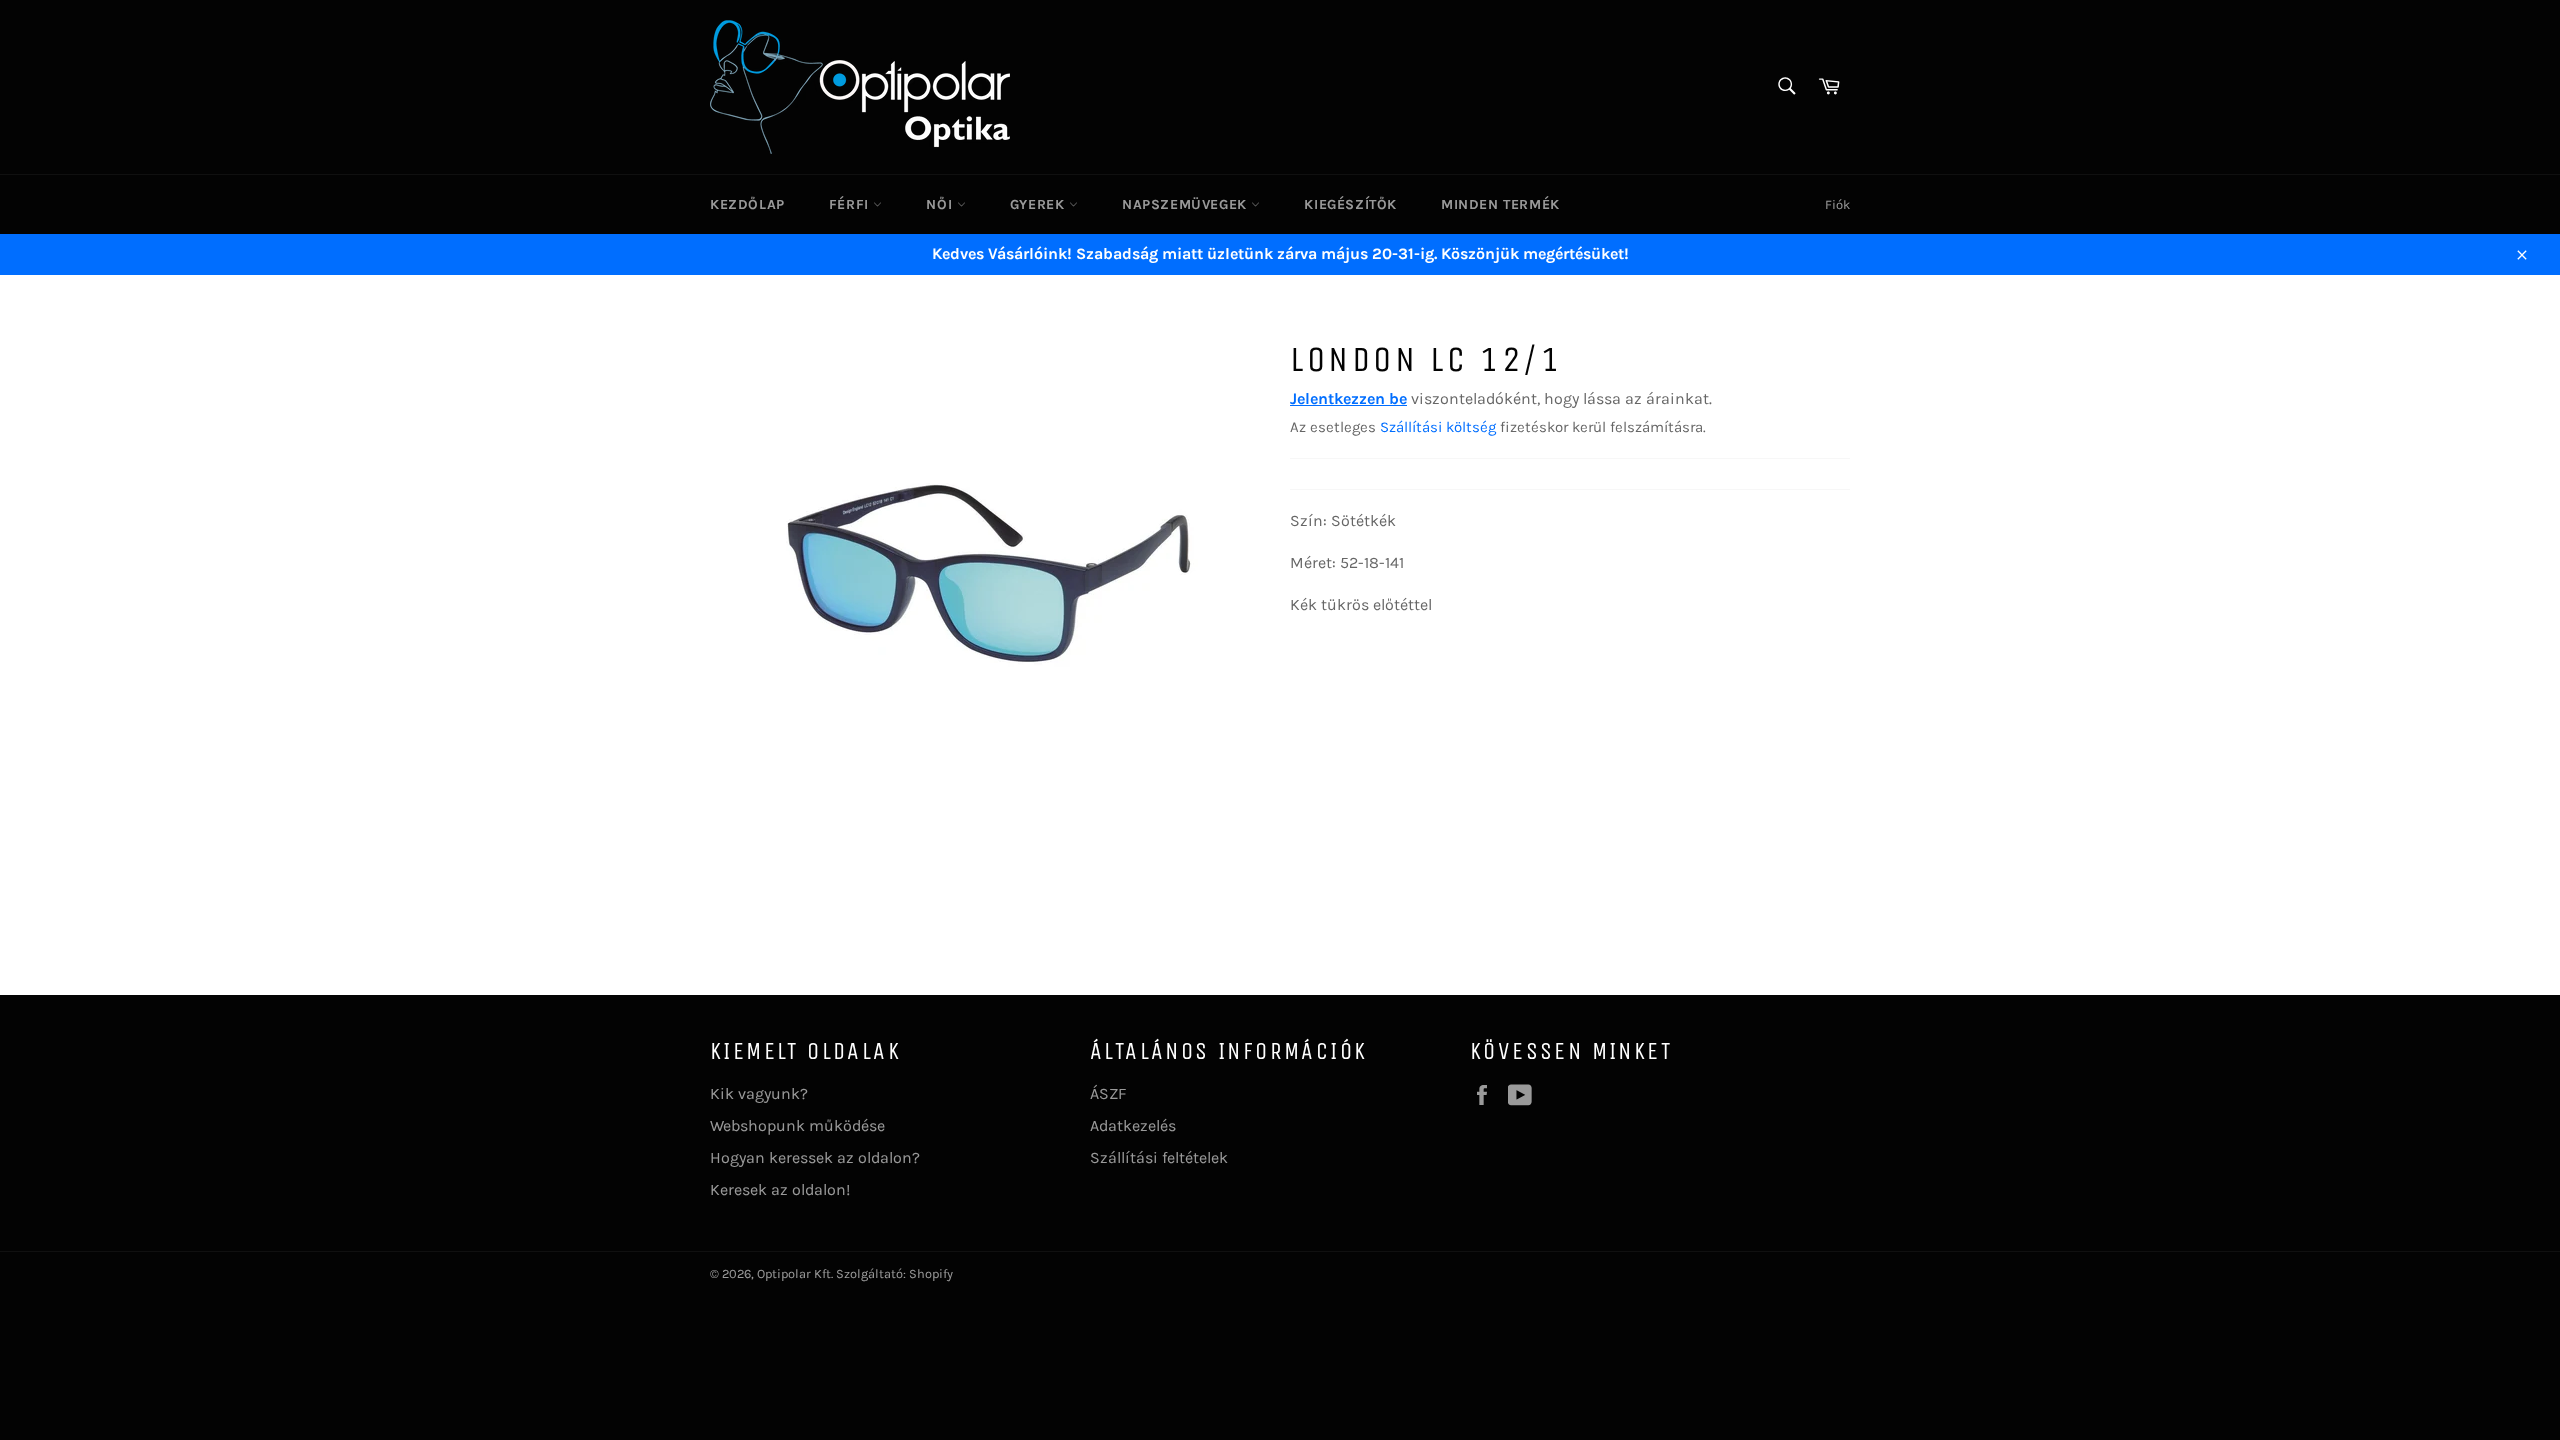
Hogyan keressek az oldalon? (815, 1157)
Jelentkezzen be (1348, 398)
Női (941, 204)
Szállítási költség (1438, 427)
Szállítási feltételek (1159, 1157)
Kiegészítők (1350, 204)
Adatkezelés (1133, 1125)
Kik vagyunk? (759, 1093)
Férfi (851, 204)
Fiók (1837, 204)
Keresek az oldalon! (780, 1189)
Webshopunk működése (797, 1125)
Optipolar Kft (794, 1273)
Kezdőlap (747, 204)
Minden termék (1500, 204)
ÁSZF (1108, 1093)
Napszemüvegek (1186, 204)
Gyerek (1039, 204)
